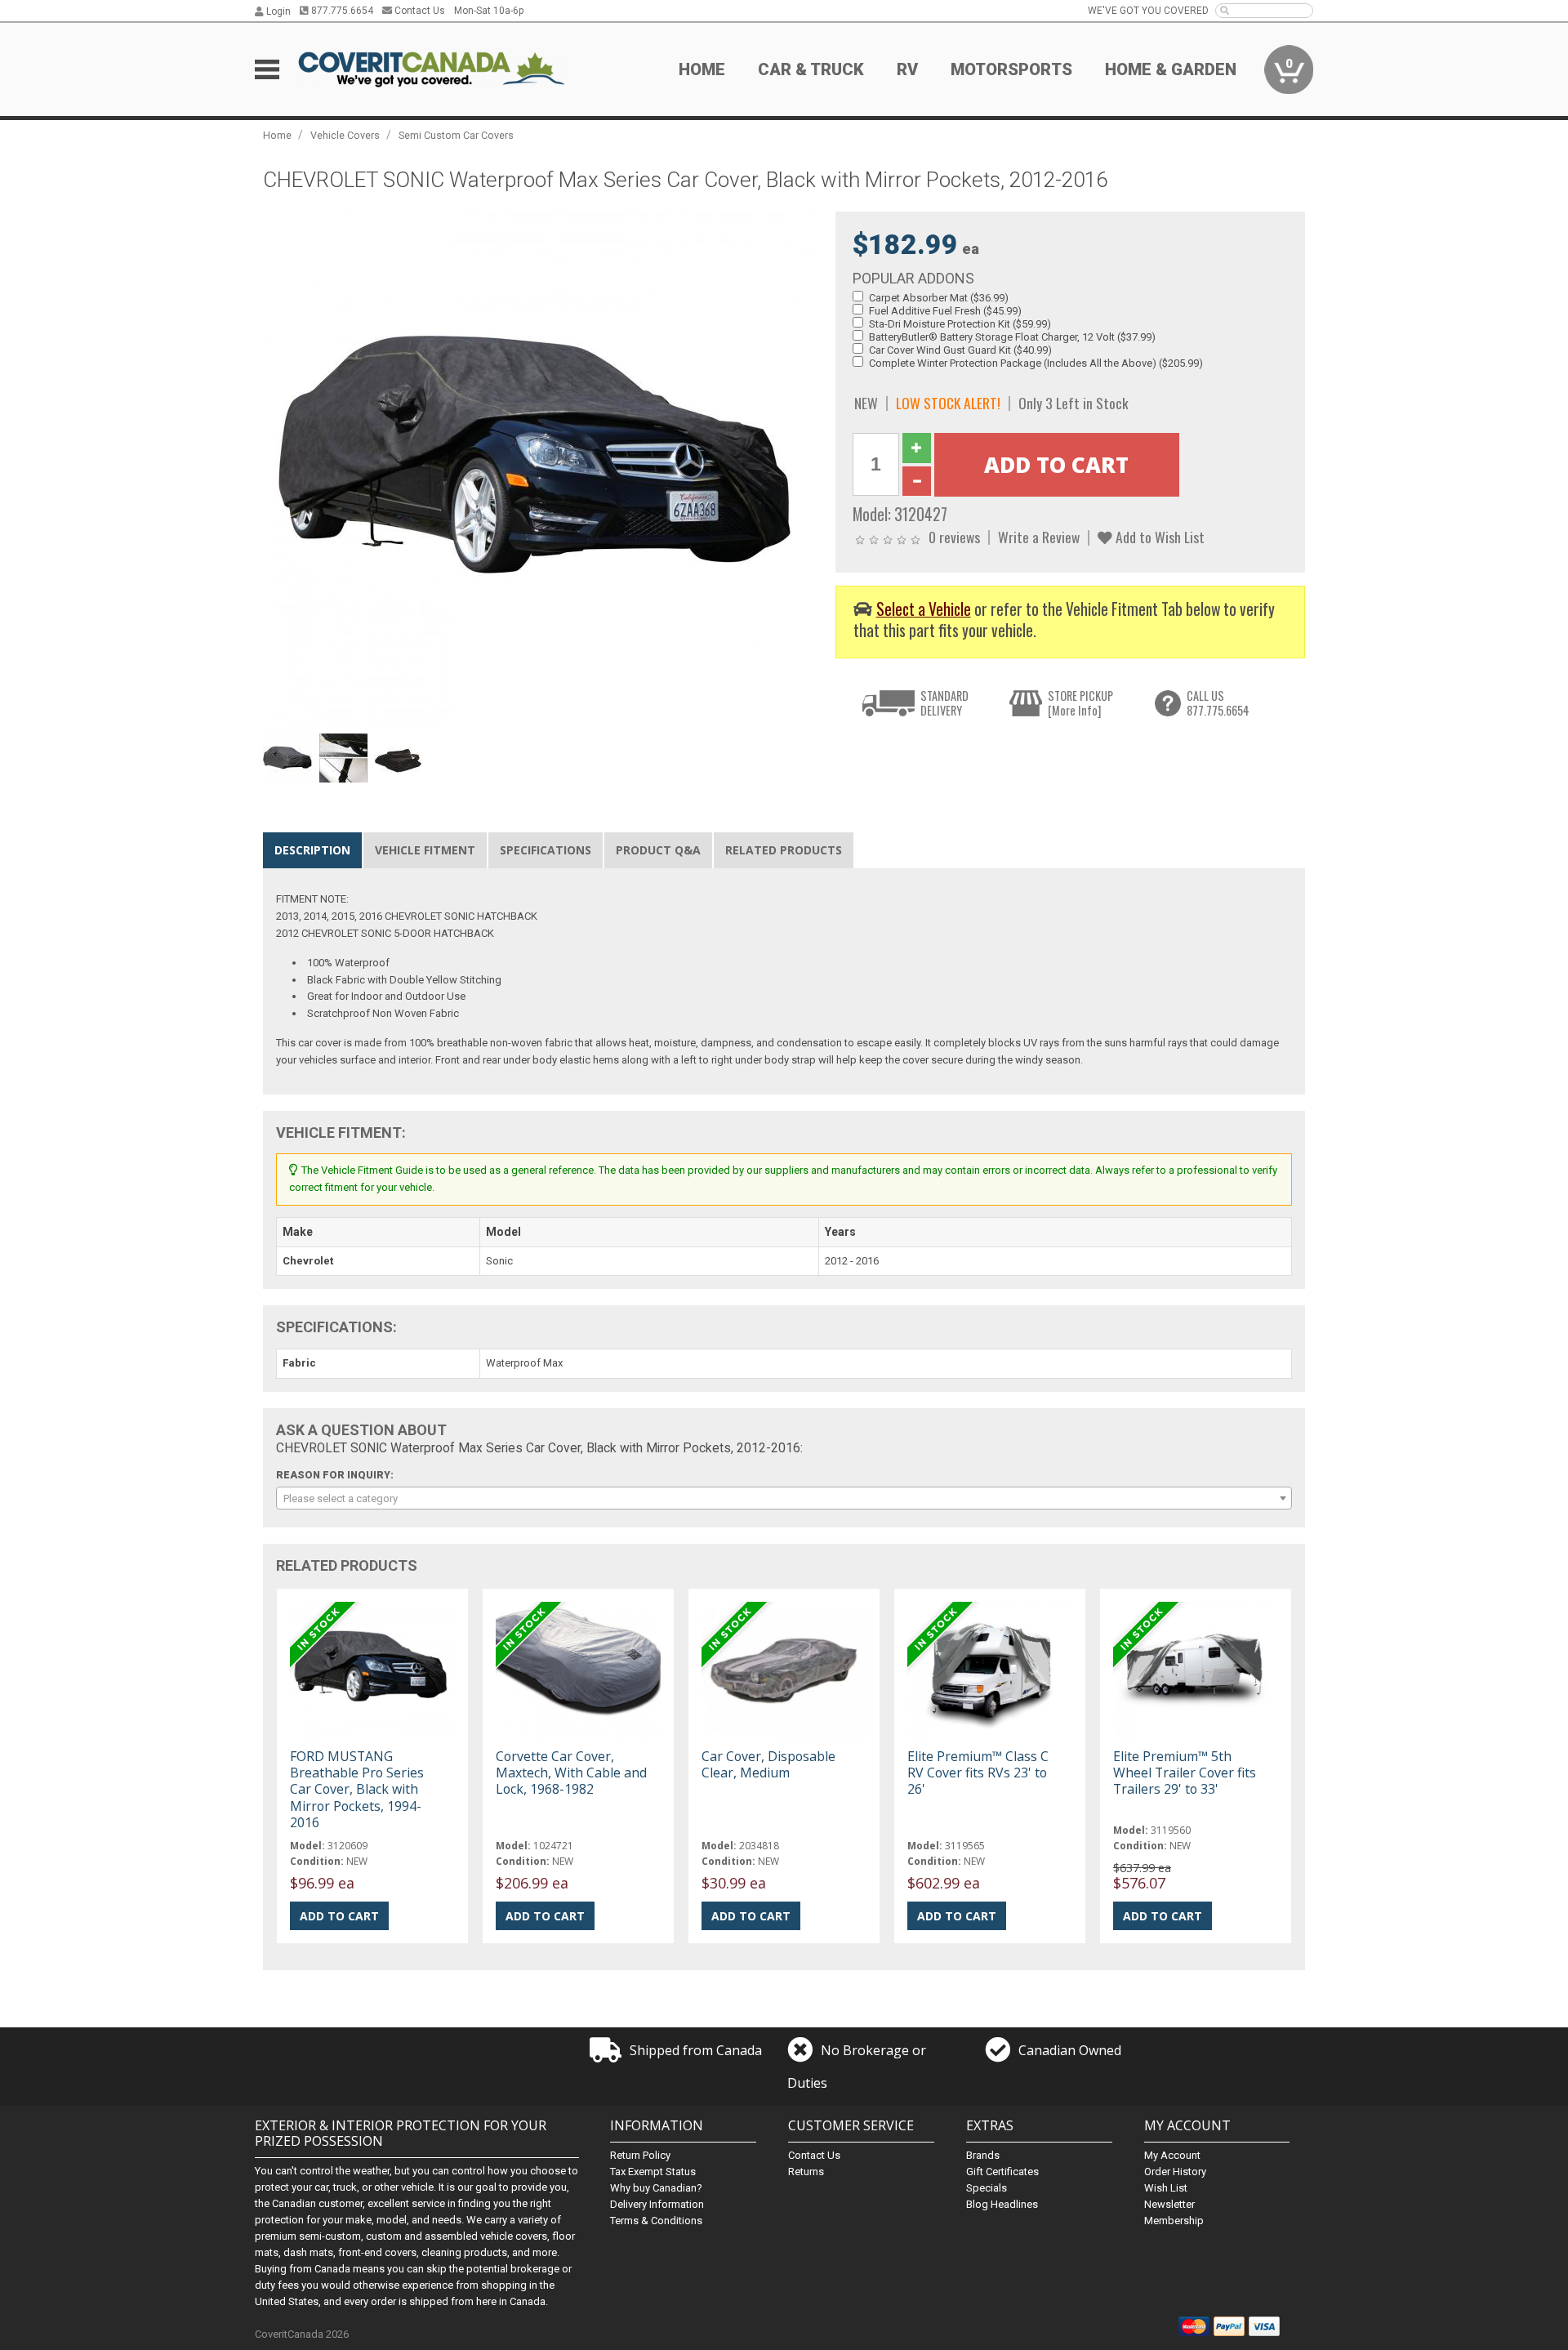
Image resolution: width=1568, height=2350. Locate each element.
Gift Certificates (1002, 2172)
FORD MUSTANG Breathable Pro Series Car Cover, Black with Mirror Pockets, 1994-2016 (357, 1789)
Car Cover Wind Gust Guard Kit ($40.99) (960, 350)
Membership (1174, 2221)
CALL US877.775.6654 (1218, 703)
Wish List (1166, 2188)
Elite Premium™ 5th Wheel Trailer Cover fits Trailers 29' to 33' (1185, 1773)
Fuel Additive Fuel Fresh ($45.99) (945, 311)
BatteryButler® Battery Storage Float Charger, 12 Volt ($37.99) (1012, 337)
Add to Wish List (1158, 537)
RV (907, 69)
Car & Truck (811, 69)
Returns (806, 2172)
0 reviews (954, 537)
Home (702, 69)
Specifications (546, 850)
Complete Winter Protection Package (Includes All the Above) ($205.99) (1036, 363)
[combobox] (784, 1498)
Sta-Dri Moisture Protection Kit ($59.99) (960, 324)
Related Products (784, 850)
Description (312, 850)
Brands (983, 2155)
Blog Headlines (1002, 2204)
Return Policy (640, 2155)
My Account (1172, 2155)
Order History (1175, 2172)
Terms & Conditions (656, 2221)
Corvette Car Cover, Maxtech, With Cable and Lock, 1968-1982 (571, 1773)
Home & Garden (1171, 69)
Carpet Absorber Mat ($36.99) (939, 298)
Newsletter (1169, 2204)
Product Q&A (658, 850)
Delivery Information (657, 2204)
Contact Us (419, 11)
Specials (987, 2188)
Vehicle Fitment (425, 850)
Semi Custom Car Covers (456, 135)
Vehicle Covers (345, 135)
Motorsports (1011, 69)
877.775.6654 (341, 11)
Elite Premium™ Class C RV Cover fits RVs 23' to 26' (978, 1773)
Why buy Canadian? (656, 2188)
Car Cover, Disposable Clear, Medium (768, 1764)
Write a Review (1039, 537)
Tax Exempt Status (653, 2172)
